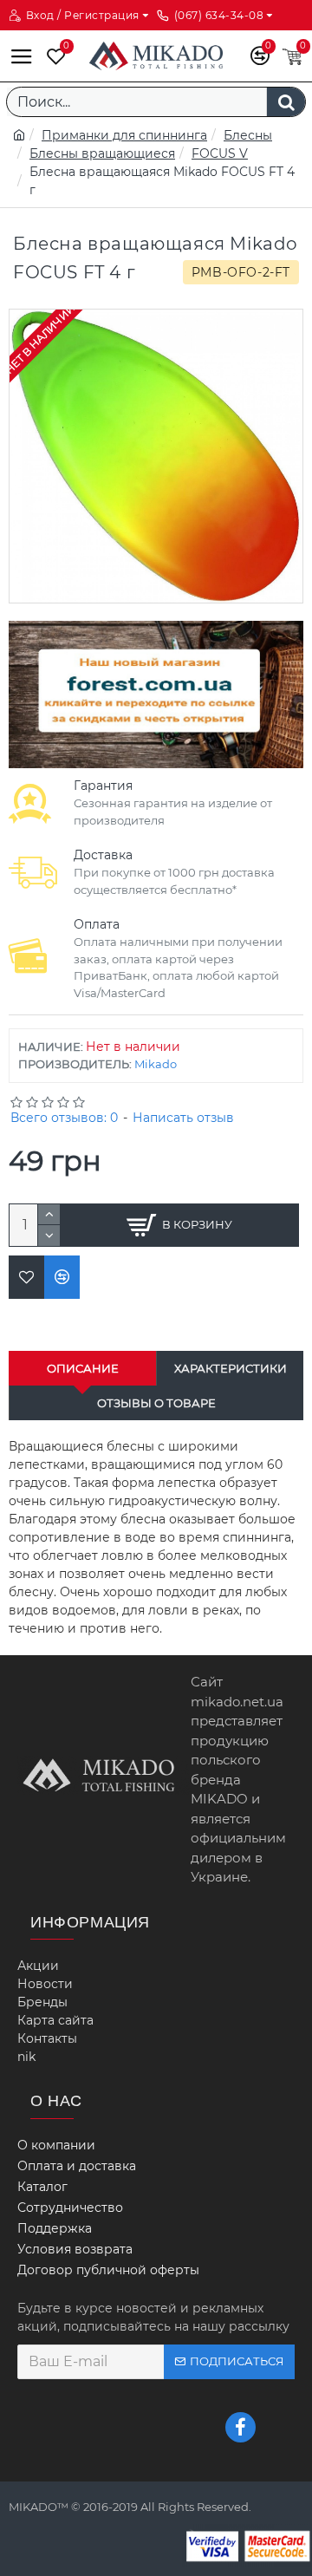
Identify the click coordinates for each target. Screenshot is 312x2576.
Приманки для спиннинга (124, 135)
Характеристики (231, 1368)
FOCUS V (220, 153)
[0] (52, 56)
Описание (83, 1368)
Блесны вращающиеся (102, 153)
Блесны (248, 135)
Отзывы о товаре (156, 1403)
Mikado (156, 1064)
